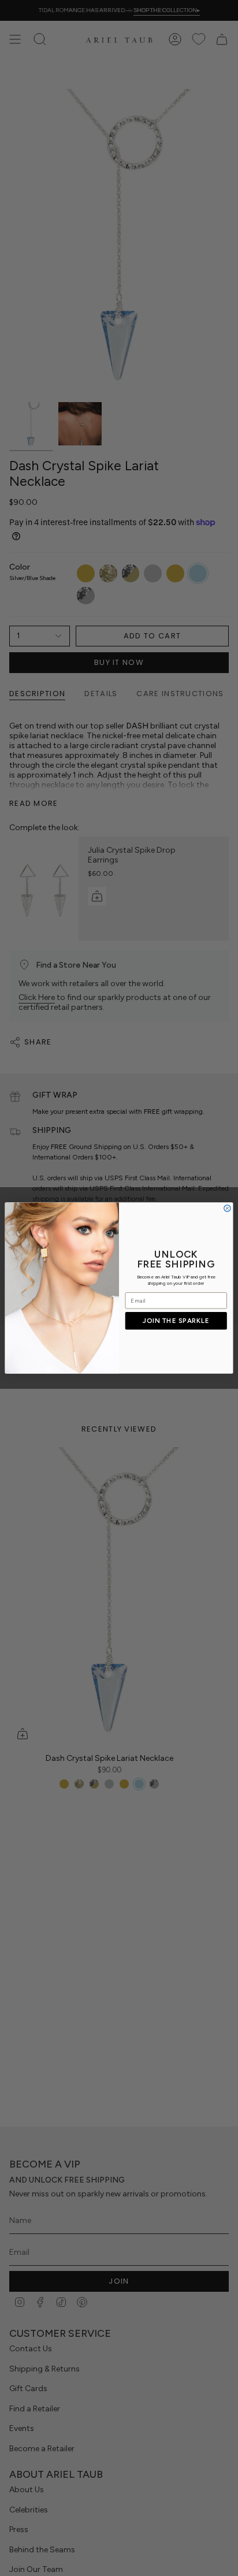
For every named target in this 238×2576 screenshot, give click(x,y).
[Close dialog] (227, 1208)
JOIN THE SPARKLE (176, 1321)
